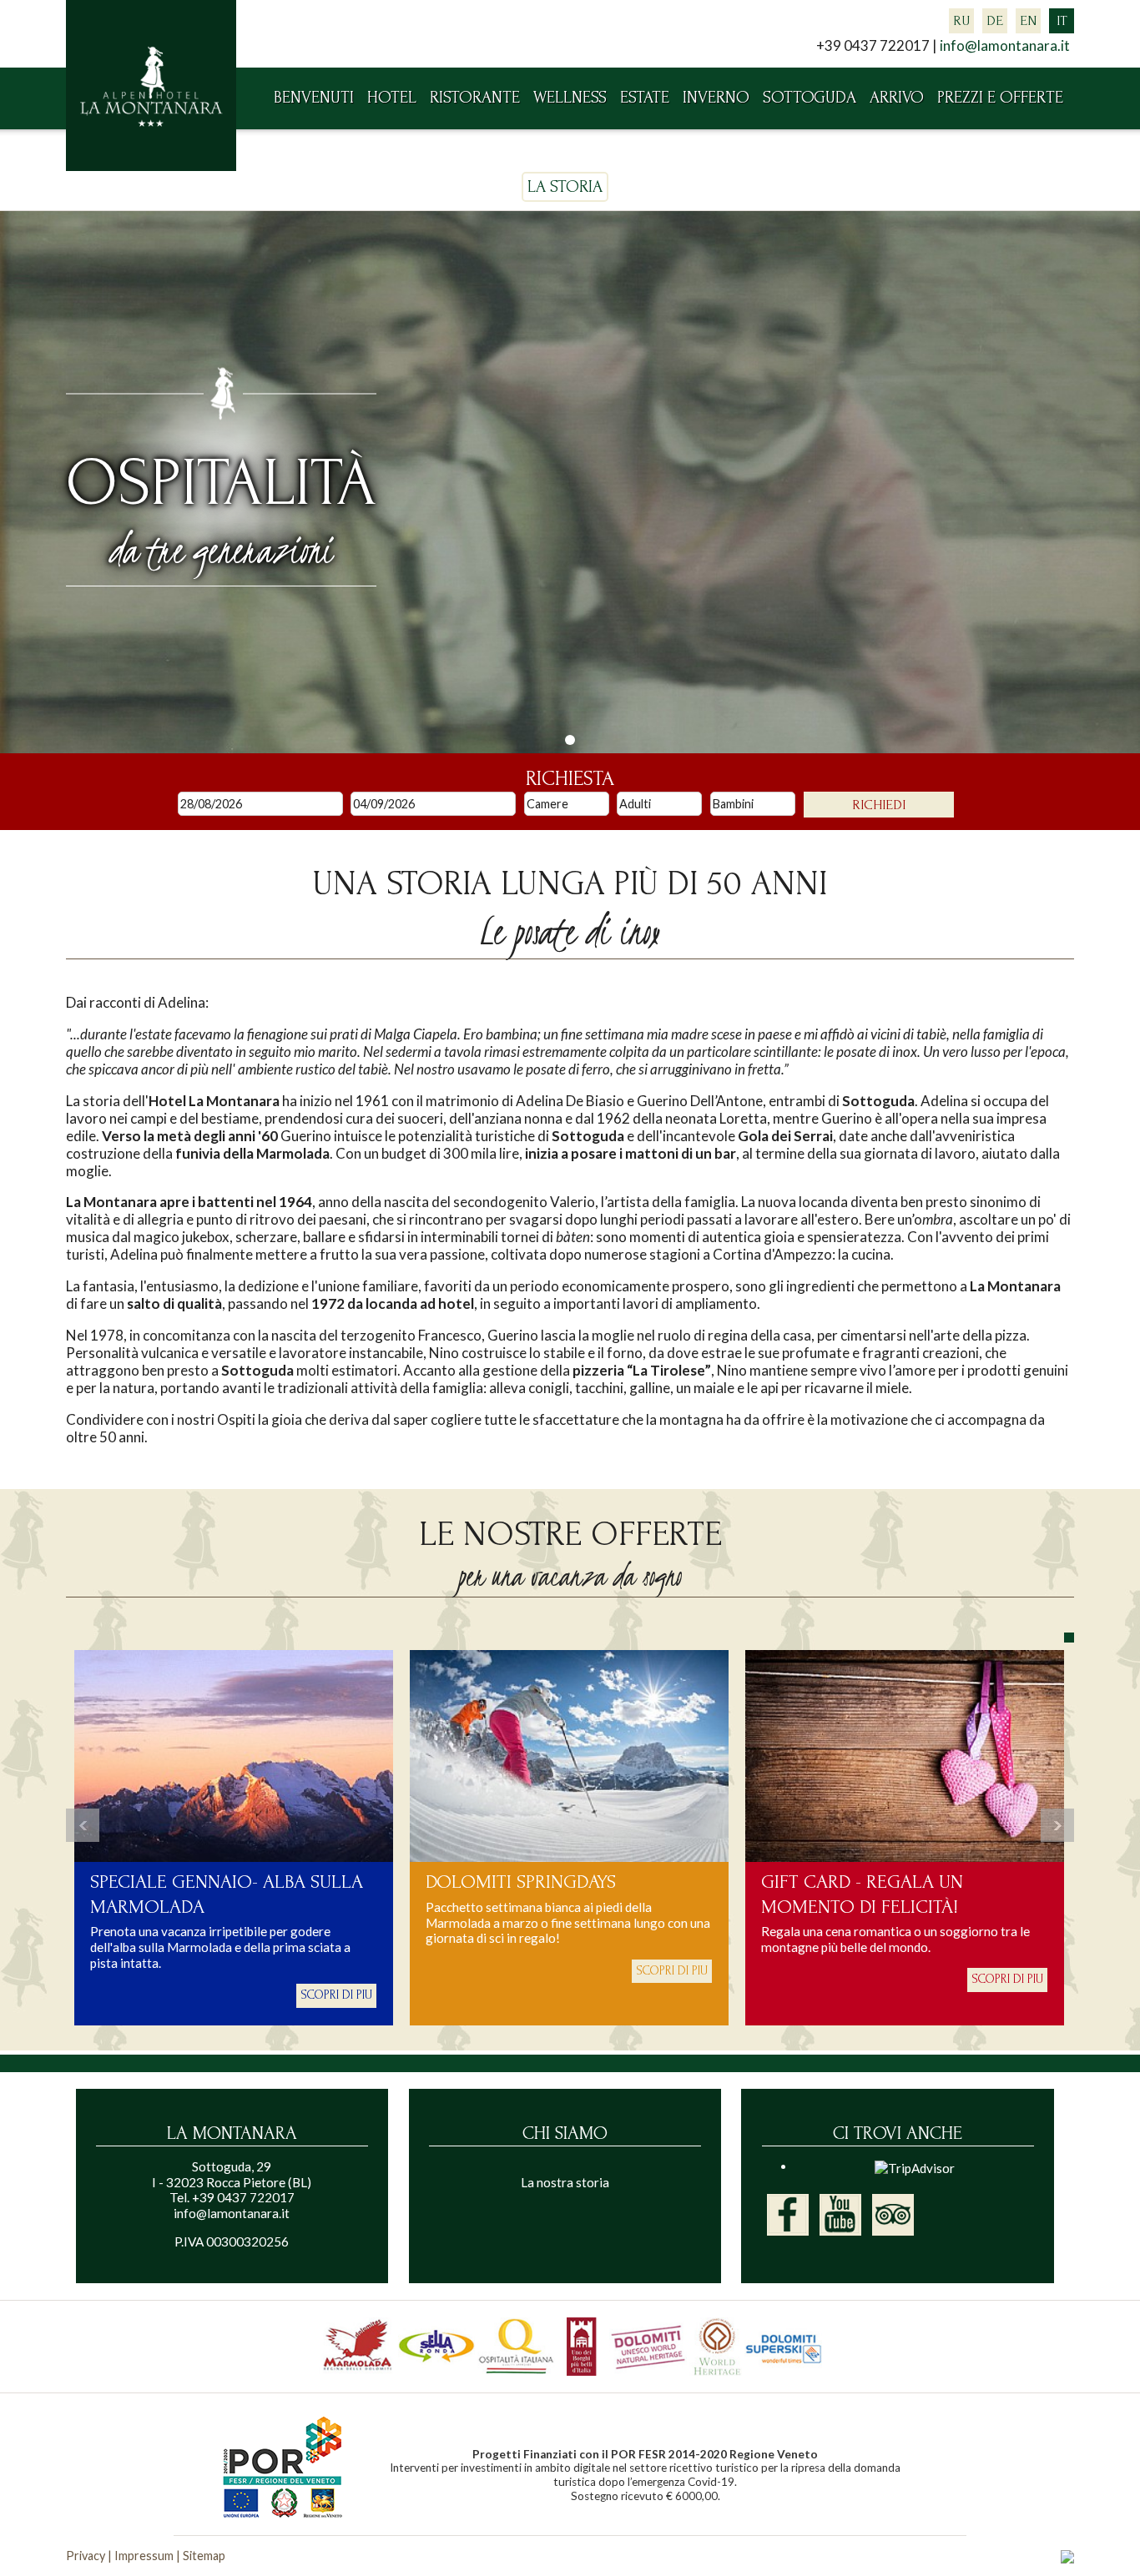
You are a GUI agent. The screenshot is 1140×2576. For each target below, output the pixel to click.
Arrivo (897, 98)
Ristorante (475, 98)
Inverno (716, 98)
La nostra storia (565, 2182)
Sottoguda (810, 98)
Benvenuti (314, 98)
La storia (565, 187)
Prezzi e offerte (1000, 98)
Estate (645, 98)
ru (961, 20)
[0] (570, 740)
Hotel (392, 98)
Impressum (144, 2556)
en (1028, 20)
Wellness (570, 98)
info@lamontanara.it (1005, 45)
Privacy (86, 2556)
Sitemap (204, 2556)
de (995, 20)
